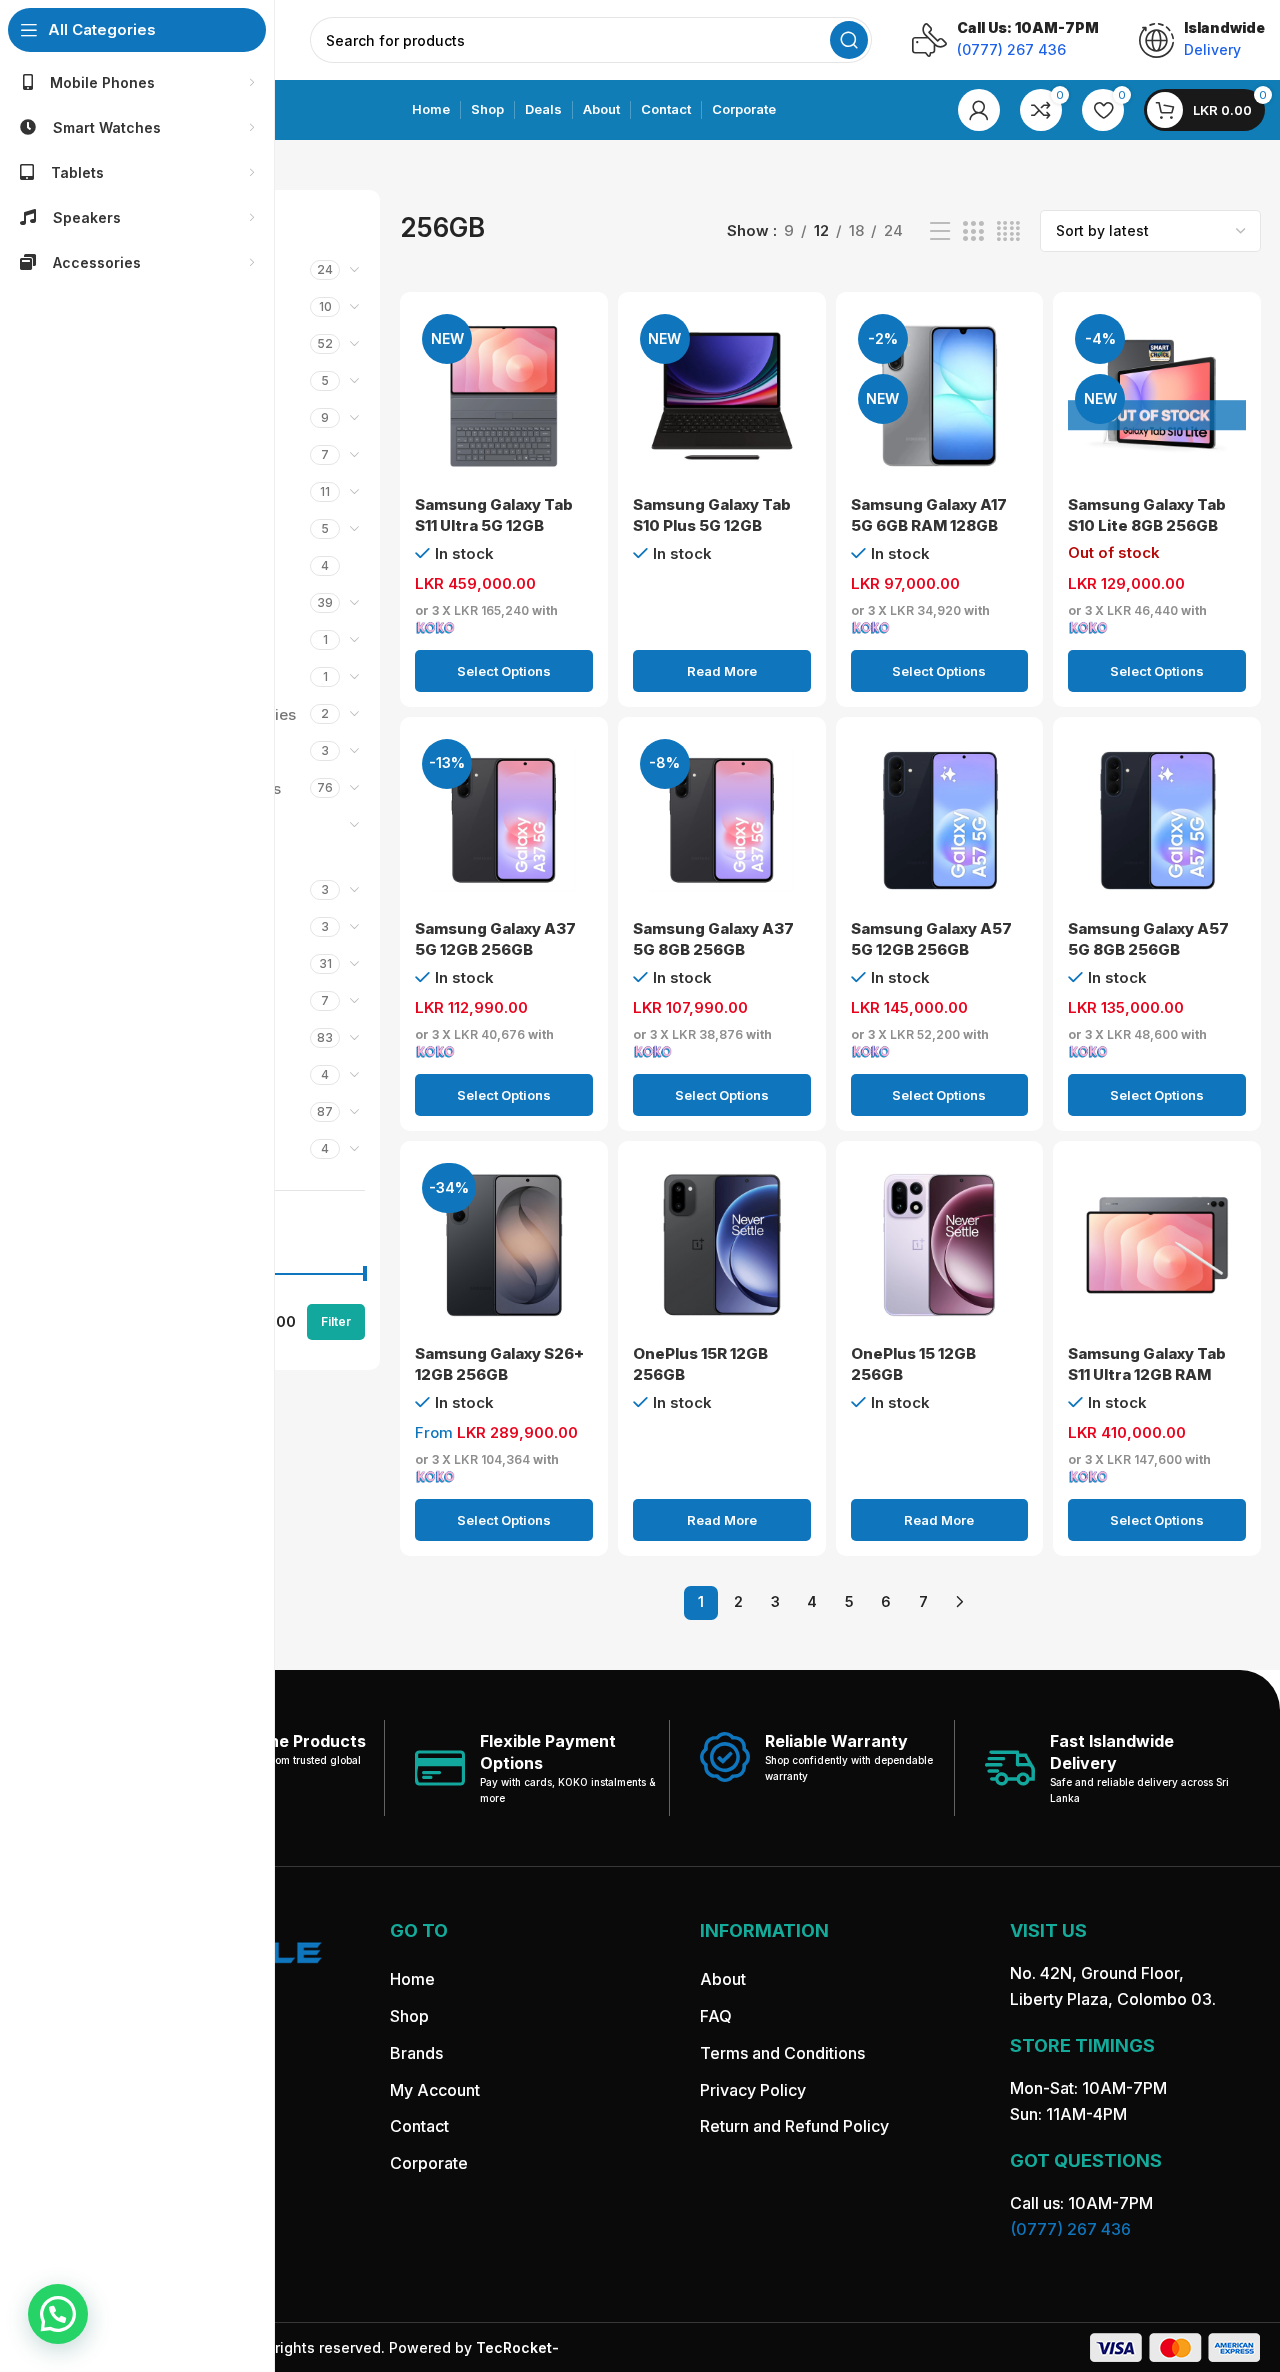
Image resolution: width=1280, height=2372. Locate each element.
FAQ (716, 2016)
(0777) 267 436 (1070, 2229)
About (723, 1979)
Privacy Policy (753, 2090)
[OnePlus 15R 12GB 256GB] (722, 1245)
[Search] (849, 40)
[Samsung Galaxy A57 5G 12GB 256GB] (940, 821)
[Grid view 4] (1008, 231)
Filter (336, 1321)
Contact (419, 2126)
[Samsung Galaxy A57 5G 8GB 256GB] (1157, 821)
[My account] (979, 110)
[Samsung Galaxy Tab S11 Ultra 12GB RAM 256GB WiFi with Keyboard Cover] (1157, 1245)
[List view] (940, 231)
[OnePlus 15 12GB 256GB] (940, 1245)
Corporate (429, 2163)
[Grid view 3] (973, 231)
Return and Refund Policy (794, 2126)
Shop (409, 2016)
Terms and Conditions (782, 2053)
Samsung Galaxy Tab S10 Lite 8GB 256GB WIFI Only (1147, 525)
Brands (416, 2053)
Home (412, 1979)
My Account (435, 2090)
